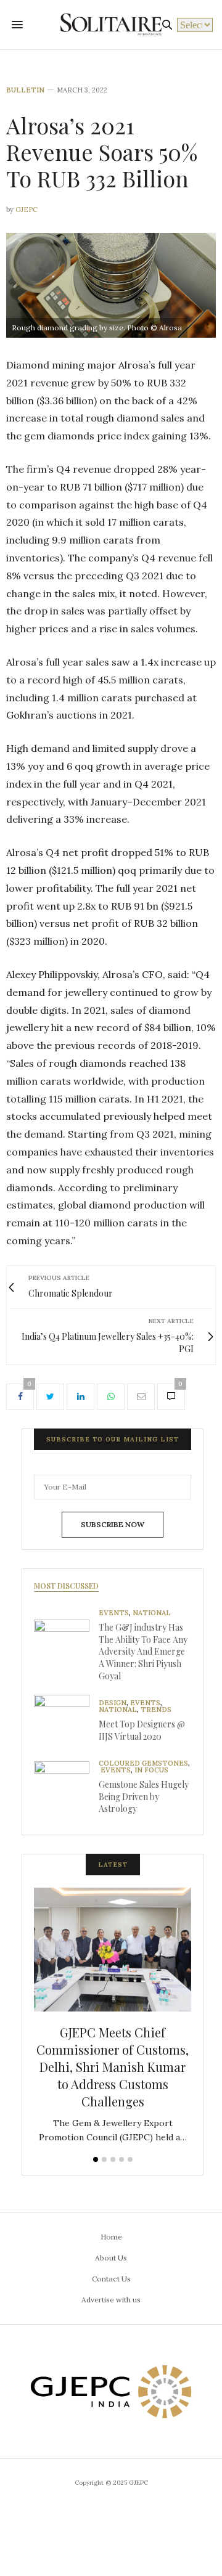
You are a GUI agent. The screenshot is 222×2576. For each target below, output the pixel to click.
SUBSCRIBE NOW (113, 1524)
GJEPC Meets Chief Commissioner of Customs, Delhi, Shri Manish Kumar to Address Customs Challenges (113, 2067)
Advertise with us (111, 2300)
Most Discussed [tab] (66, 1586)
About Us (111, 2258)
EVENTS (114, 1613)
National (152, 1613)
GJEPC (27, 210)
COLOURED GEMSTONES (143, 1763)
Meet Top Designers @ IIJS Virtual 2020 (142, 1730)
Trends (156, 1710)
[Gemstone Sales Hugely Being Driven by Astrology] (66, 1789)
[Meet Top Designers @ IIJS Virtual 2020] (66, 1722)
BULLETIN (25, 90)
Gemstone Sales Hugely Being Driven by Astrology (144, 1796)
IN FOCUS (151, 1770)
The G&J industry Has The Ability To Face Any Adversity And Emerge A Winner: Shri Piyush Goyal (143, 1651)
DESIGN (113, 1703)
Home (111, 2237)
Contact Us (111, 2279)
